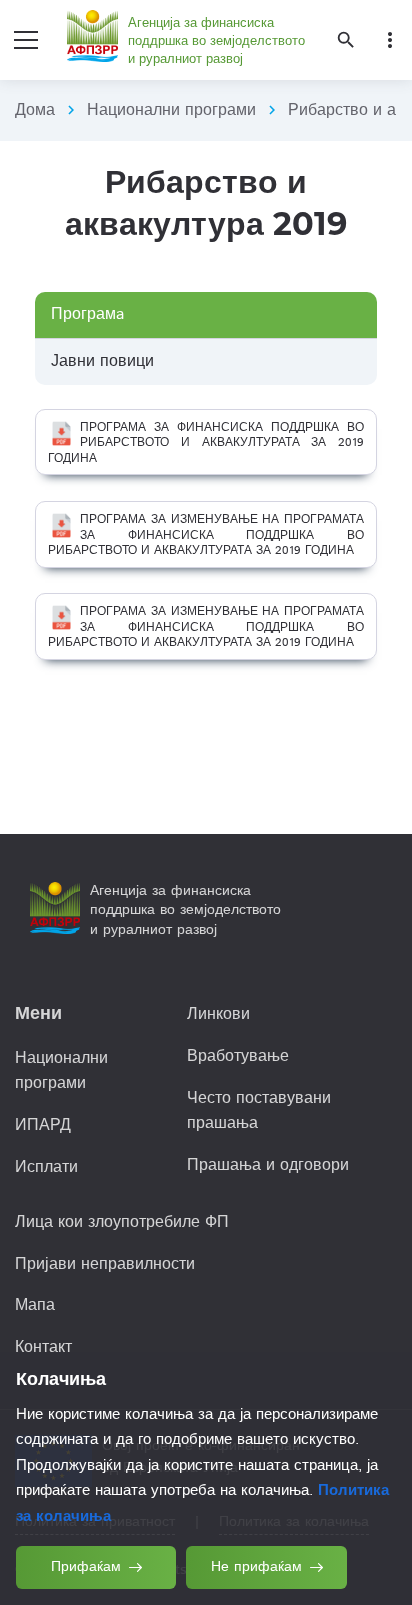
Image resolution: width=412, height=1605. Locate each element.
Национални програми (171, 110)
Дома (35, 110)
